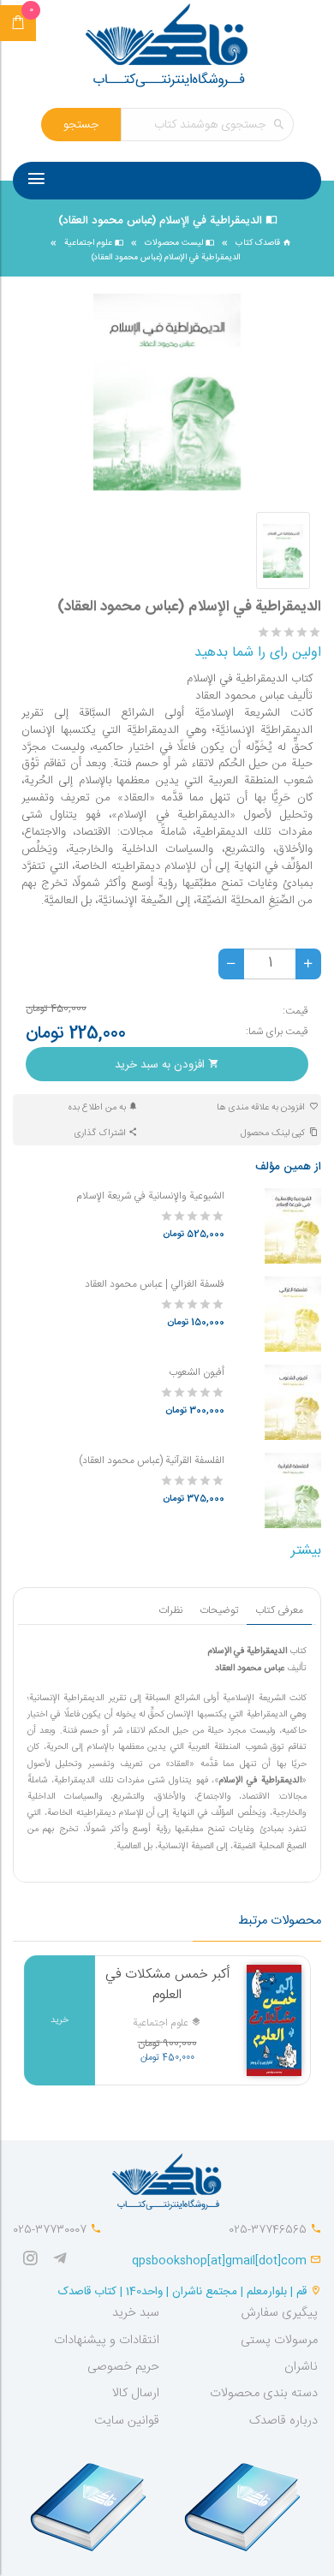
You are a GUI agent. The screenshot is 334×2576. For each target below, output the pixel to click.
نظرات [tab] (170, 1610)
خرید (60, 2020)
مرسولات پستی (279, 2341)
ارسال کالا (136, 2394)
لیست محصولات (175, 243)
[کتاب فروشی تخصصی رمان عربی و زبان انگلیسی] (64, 2261)
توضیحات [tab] (219, 1610)
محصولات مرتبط (280, 1921)
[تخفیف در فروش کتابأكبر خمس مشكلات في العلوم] (274, 2020)
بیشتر (306, 1551)
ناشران (301, 2367)
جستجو (81, 125)
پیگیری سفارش (279, 2313)
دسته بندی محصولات (264, 2394)
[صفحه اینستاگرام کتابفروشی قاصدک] (34, 2261)
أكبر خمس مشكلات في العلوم (167, 1985)
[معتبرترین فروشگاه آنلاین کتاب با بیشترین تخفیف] (167, 48)
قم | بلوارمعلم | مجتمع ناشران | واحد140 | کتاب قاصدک (182, 2292)
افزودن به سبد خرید (161, 1065)
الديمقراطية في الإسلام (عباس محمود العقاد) (166, 258)
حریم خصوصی (123, 2367)
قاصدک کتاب (259, 243)
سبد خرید (136, 2313)
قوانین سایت (127, 2421)
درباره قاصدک (283, 2421)
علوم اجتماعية (89, 243)
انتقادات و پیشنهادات (107, 2341)
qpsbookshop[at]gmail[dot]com (219, 2261)
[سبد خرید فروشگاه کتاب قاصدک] (18, 23)
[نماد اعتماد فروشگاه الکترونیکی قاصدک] (90, 2499)
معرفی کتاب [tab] (279, 1610)
